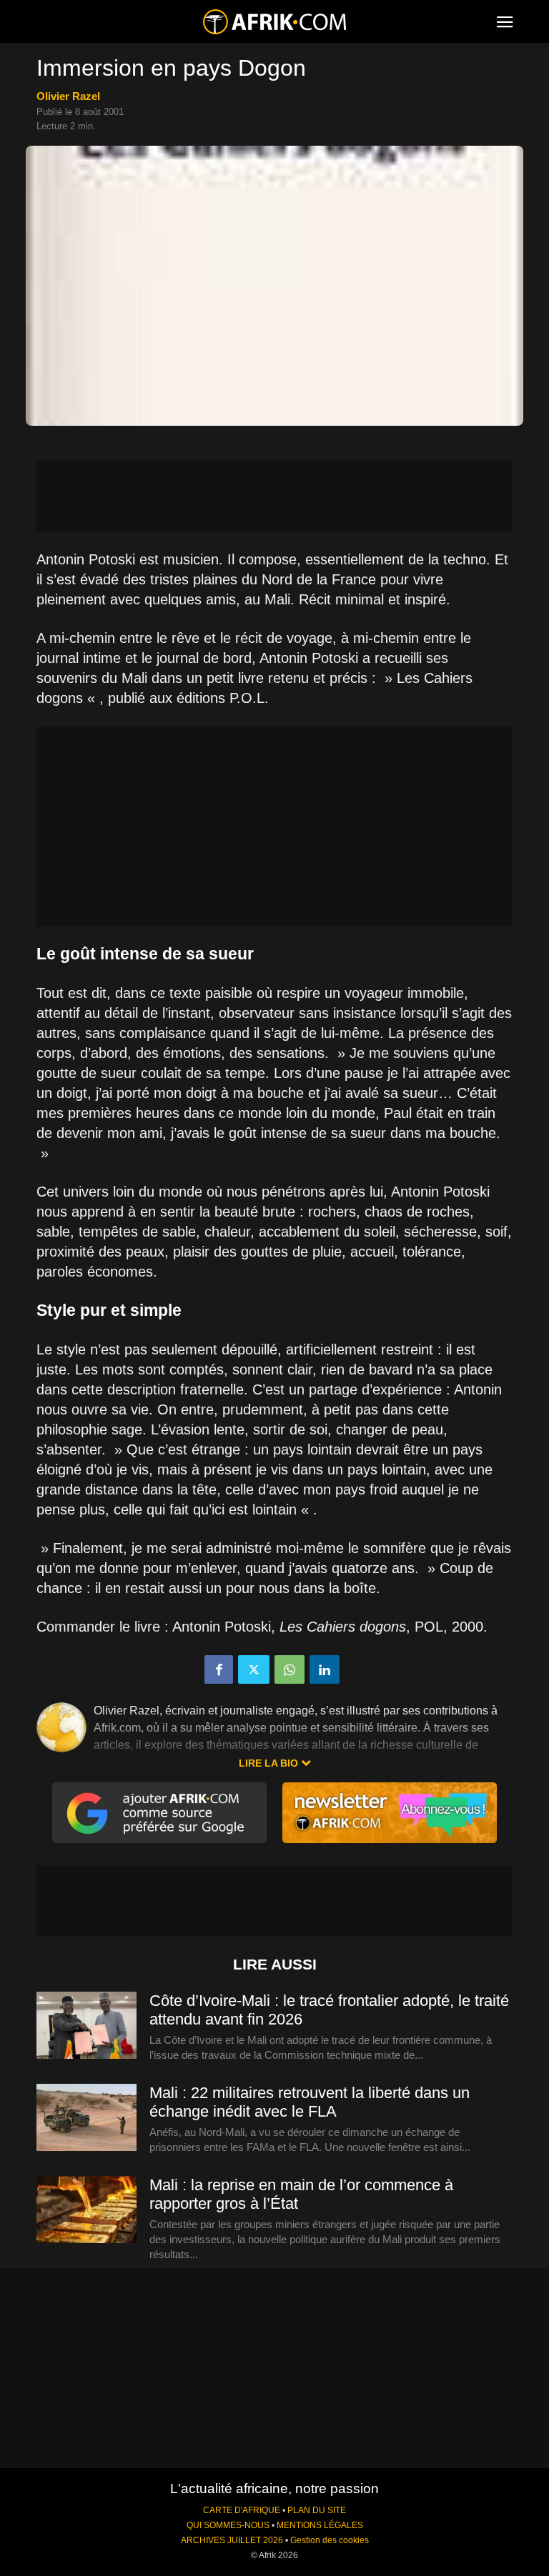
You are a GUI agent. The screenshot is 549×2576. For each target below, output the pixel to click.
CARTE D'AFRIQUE (242, 2510)
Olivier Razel (68, 96)
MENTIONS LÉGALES (320, 2525)
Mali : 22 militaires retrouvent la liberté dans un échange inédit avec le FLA (310, 2102)
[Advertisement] (274, 496)
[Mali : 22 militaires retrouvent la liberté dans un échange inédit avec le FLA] (86, 2118)
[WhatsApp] (290, 1669)
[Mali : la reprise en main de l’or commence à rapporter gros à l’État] (86, 2210)
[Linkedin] (325, 1669)
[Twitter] (254, 1669)
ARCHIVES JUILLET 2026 (232, 2540)
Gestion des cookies (330, 2540)
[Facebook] (219, 1669)
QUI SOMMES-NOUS (228, 2525)
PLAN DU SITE (317, 2510)
